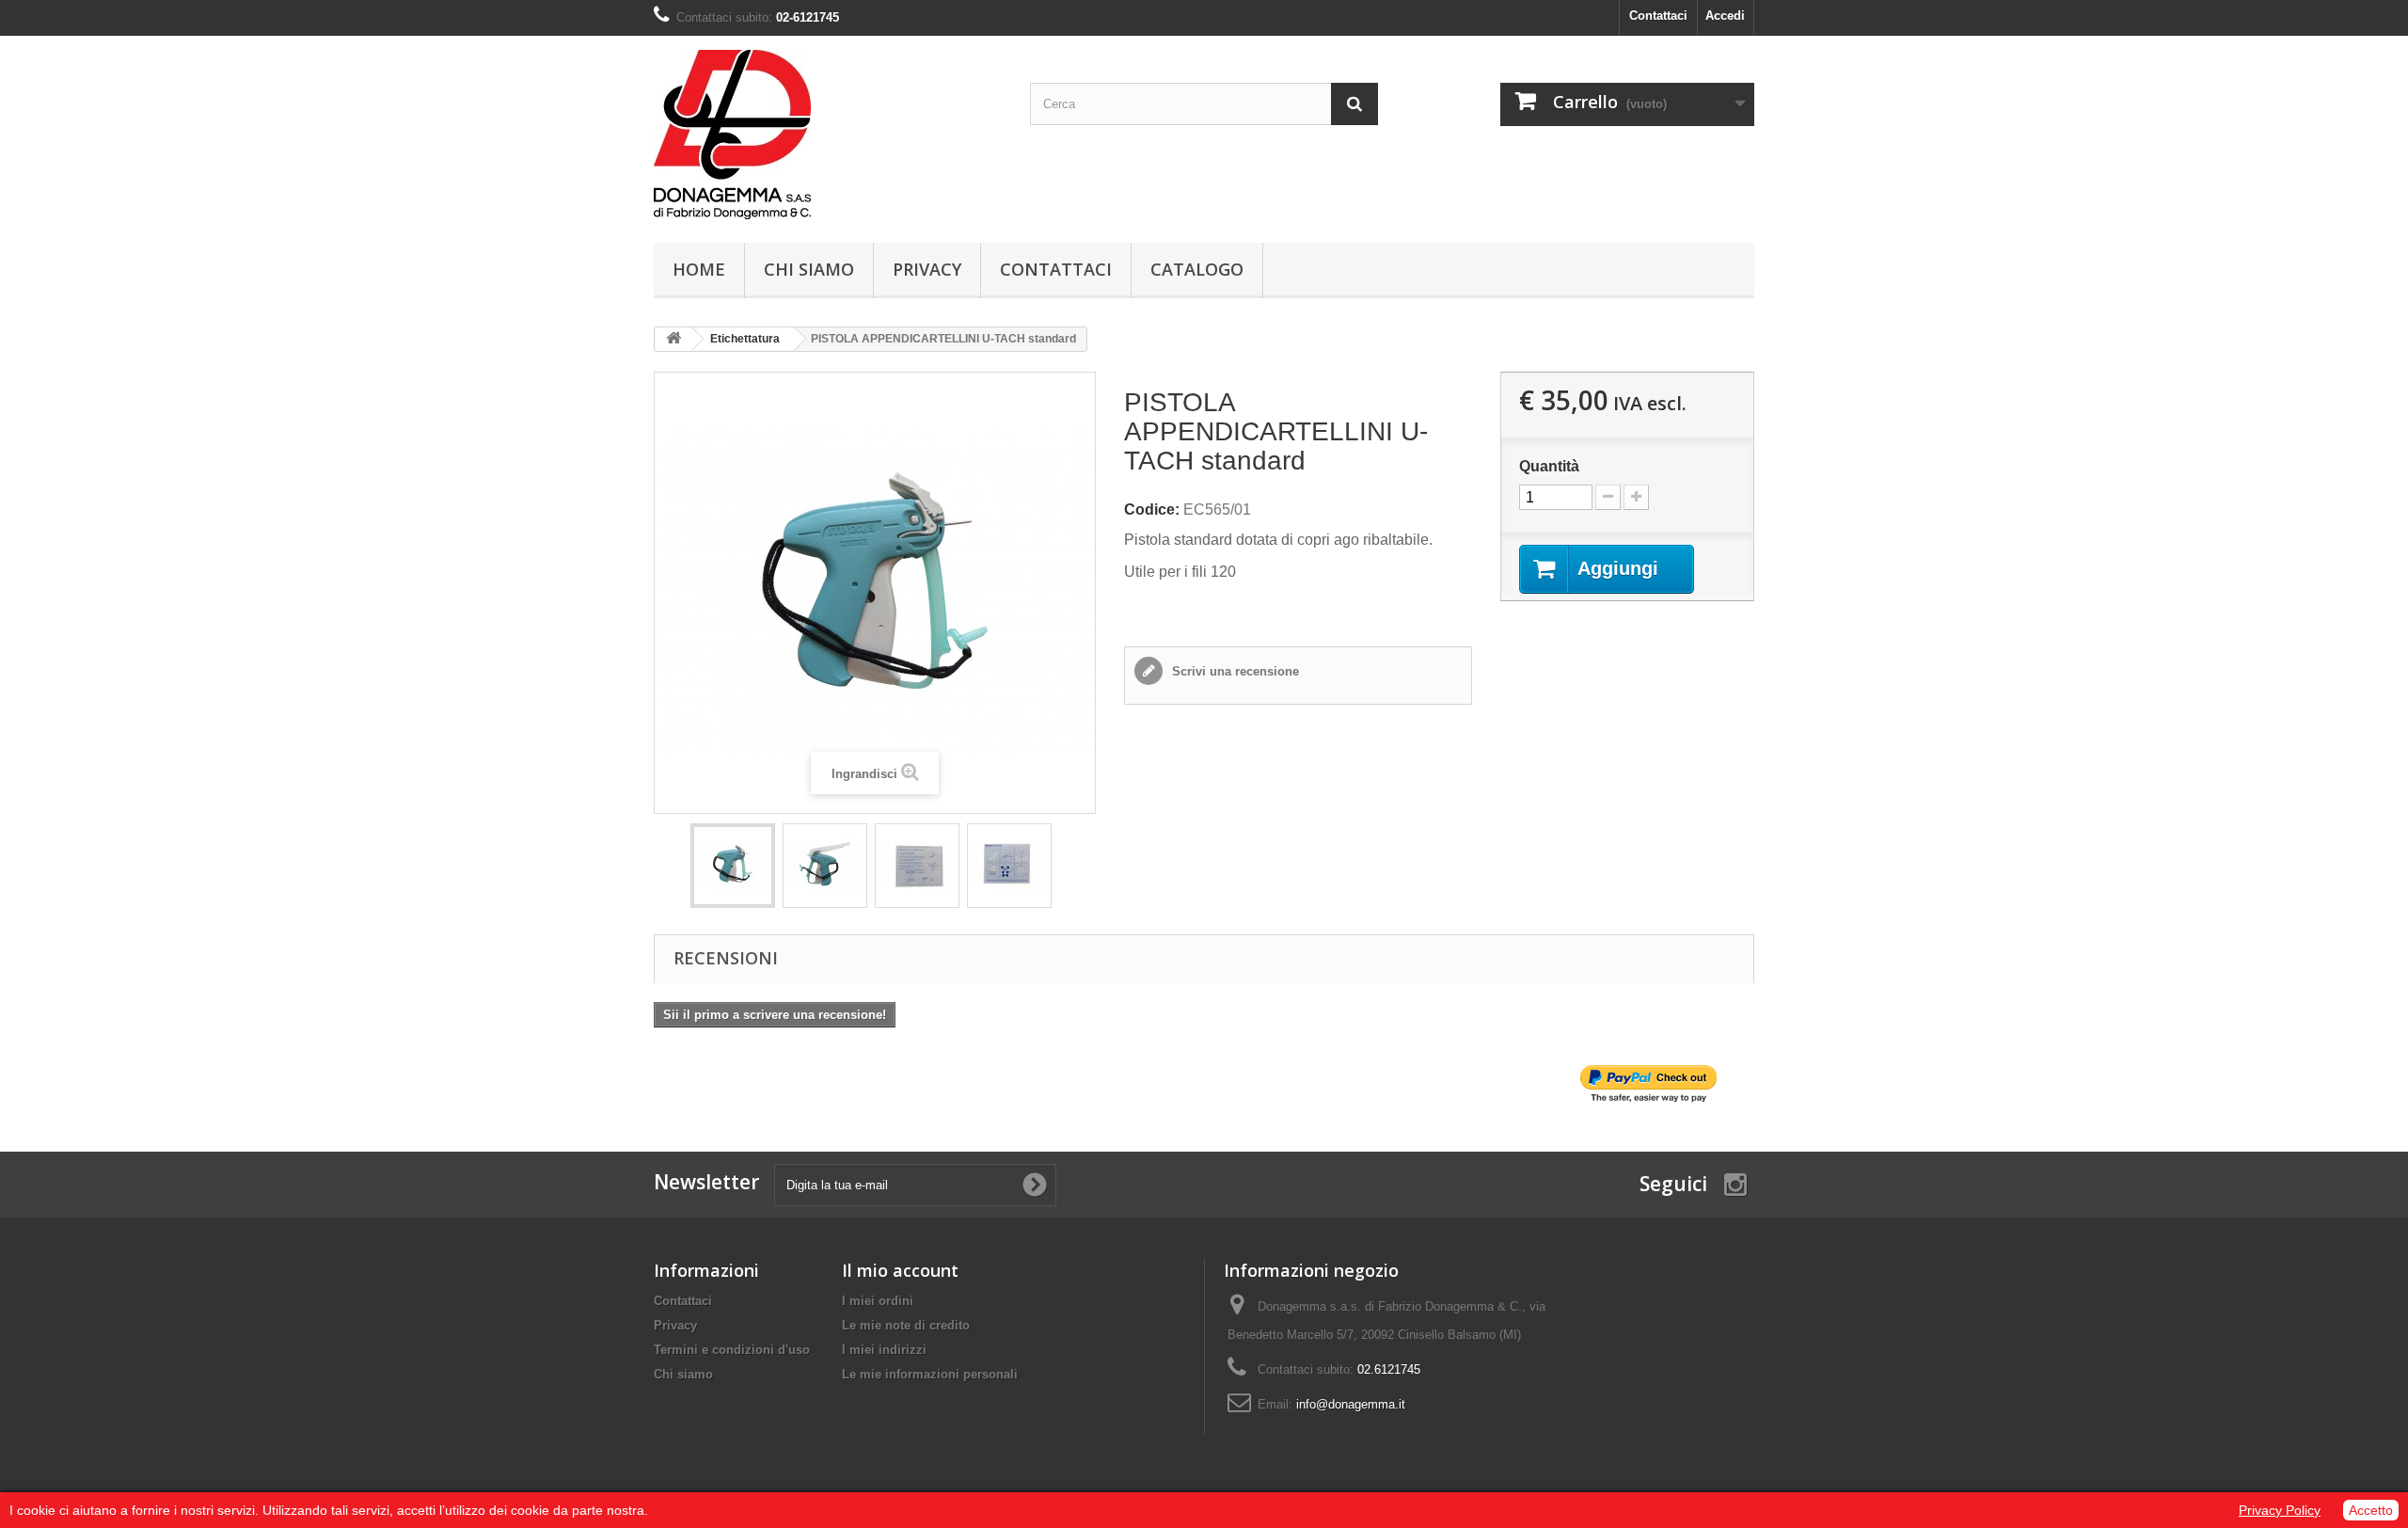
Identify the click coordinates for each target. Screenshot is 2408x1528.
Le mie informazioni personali (930, 1374)
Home (699, 269)
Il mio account (900, 1270)
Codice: (1152, 509)
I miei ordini (878, 1301)
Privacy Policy (2280, 1510)
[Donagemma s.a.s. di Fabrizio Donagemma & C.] (828, 135)
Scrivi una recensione (1234, 671)
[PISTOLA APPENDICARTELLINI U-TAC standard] (733, 866)
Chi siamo (809, 269)
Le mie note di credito (906, 1325)
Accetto (2371, 1510)
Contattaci (1658, 16)
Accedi (1725, 16)
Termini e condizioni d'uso (732, 1350)
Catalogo (1197, 269)
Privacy (927, 269)
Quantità (1549, 466)
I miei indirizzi (884, 1350)
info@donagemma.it (1351, 1404)
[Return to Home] (673, 339)
